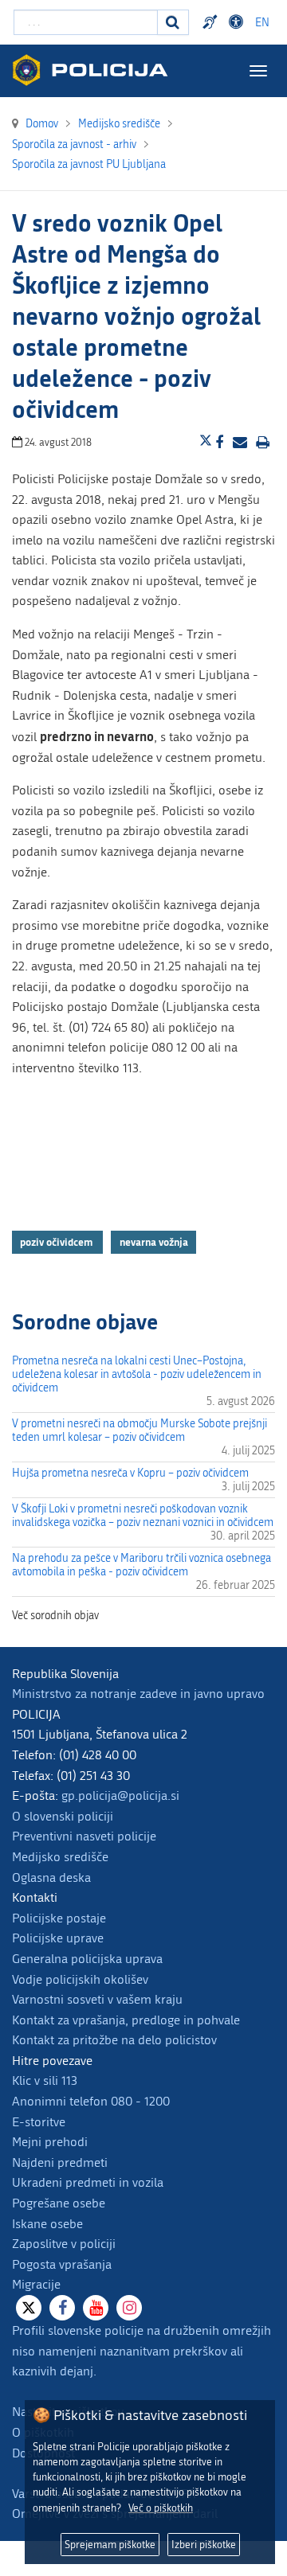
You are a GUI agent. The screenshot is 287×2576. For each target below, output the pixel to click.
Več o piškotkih (161, 2508)
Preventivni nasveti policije (84, 1836)
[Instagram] (129, 2308)
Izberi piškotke (204, 2545)
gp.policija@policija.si (120, 1795)
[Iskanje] (173, 22)
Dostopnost (238, 22)
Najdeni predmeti (60, 2162)
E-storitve (39, 2122)
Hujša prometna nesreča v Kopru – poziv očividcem (130, 1473)
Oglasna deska (51, 1877)
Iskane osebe (47, 2224)
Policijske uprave (58, 1938)
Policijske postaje (59, 1918)
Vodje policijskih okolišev (80, 1979)
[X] (29, 2308)
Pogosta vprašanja (62, 2264)
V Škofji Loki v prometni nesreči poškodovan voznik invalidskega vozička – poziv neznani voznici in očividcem (143, 1516)
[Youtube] (96, 2308)
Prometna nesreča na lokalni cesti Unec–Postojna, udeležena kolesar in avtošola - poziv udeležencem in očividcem (137, 1374)
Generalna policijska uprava (87, 1959)
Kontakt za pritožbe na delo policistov (114, 2040)
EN (262, 23)
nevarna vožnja (154, 1242)
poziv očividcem (57, 1242)
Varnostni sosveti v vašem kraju (97, 1999)
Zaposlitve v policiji (64, 2244)
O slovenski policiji (63, 1816)
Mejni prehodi (50, 2142)
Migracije (36, 2284)
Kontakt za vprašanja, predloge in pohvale (126, 2020)
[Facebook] (62, 2308)
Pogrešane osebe (59, 2203)
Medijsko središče (60, 1857)
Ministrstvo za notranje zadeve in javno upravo (138, 1694)
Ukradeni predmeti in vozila (88, 2182)
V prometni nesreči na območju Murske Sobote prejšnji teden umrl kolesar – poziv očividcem (140, 1430)
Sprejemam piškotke (110, 2545)
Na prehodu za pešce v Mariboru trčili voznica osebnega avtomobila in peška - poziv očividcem (142, 1565)
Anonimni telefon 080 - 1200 (91, 2101)
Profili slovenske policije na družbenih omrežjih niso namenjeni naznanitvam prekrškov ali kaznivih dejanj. (142, 2351)
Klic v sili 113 (45, 2080)
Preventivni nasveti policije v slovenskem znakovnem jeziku (212, 22)
